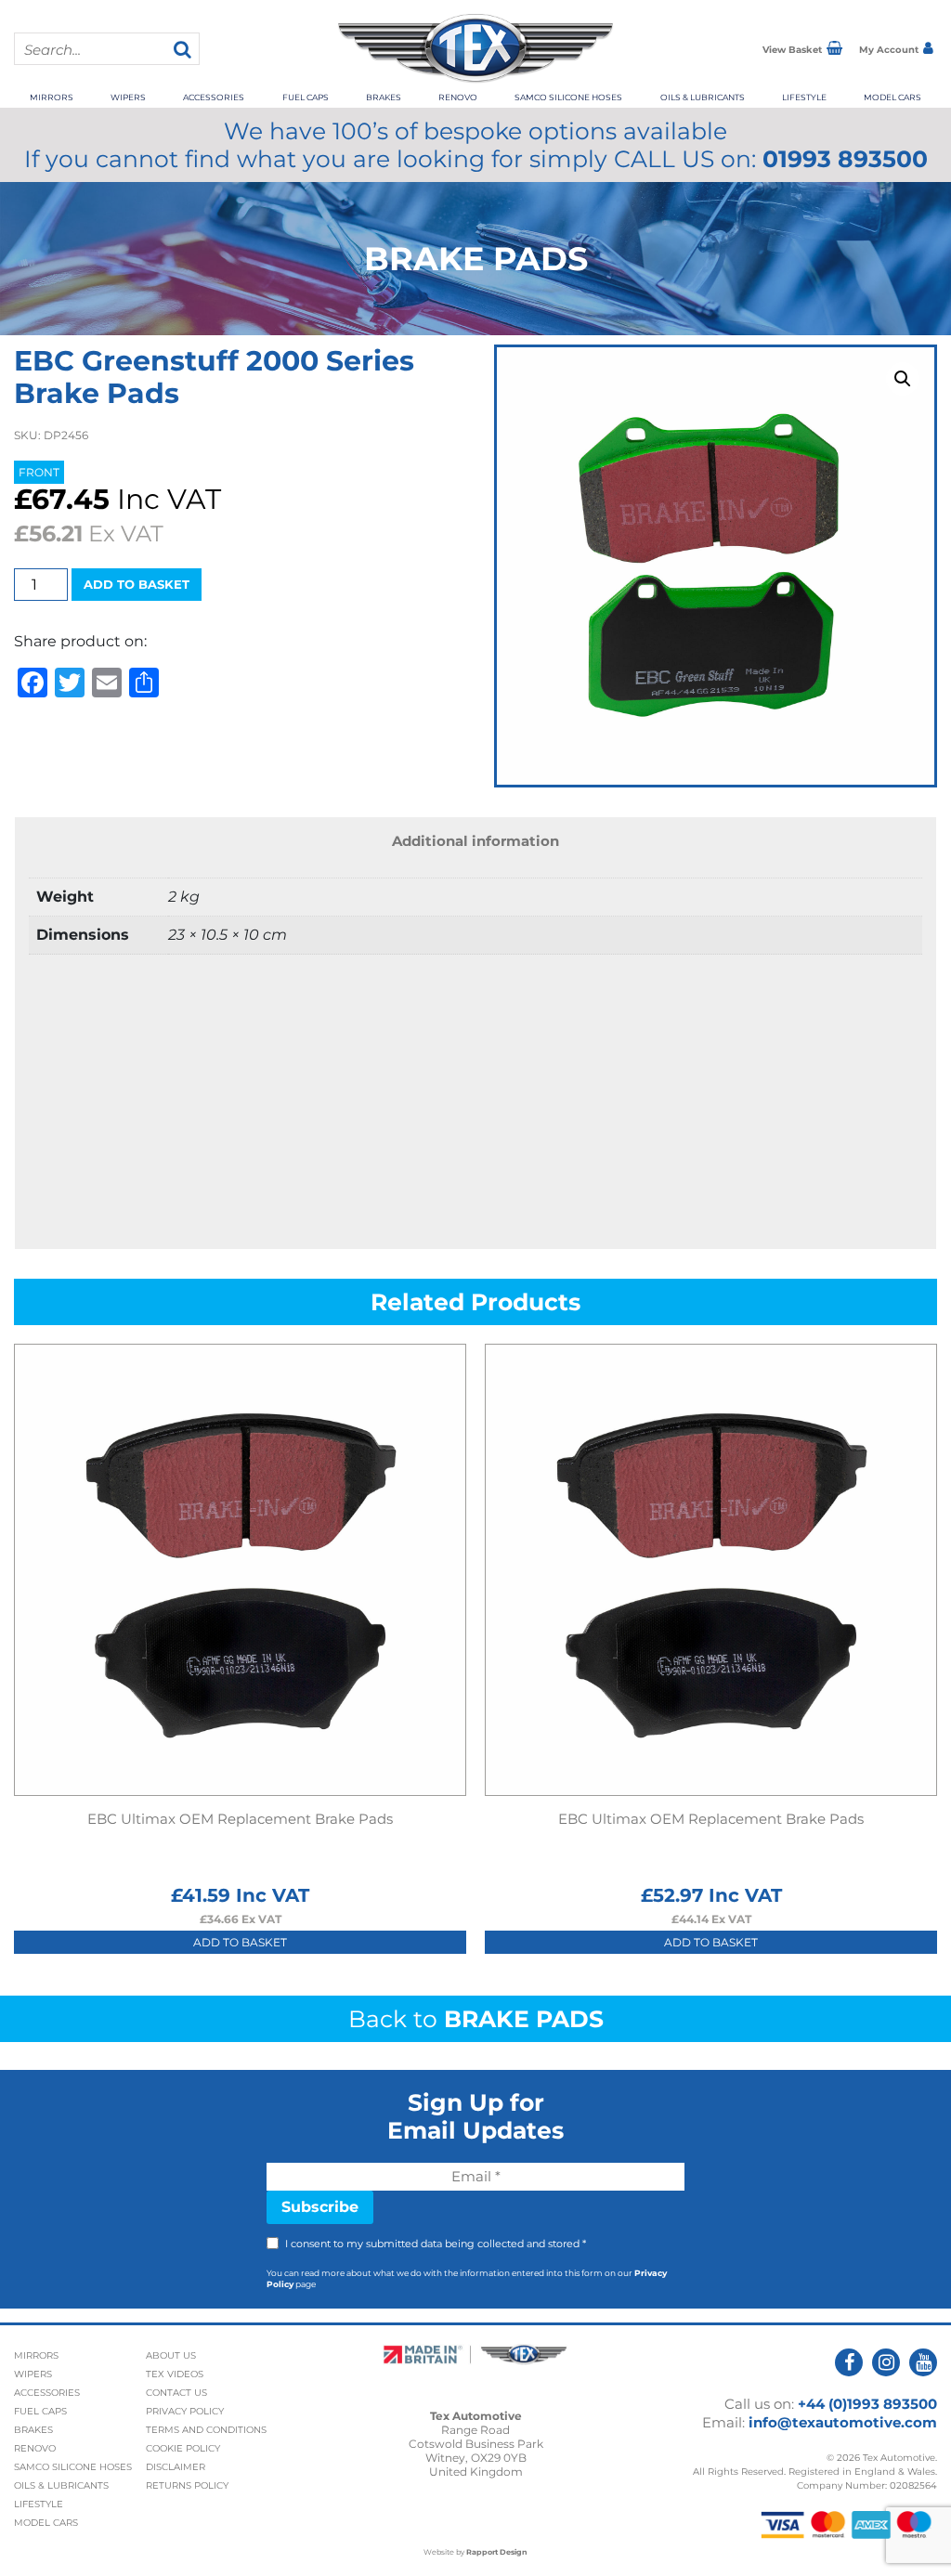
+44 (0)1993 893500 (867, 2404)
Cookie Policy (183, 2448)
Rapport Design (497, 2552)
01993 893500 (845, 159)
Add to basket (137, 584)
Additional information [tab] (475, 841)
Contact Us (176, 2393)
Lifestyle (804, 97)
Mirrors (52, 97)
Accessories (214, 97)
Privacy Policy (185, 2411)
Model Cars (892, 97)
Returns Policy (187, 2485)
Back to (476, 2019)
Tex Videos (175, 2374)
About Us (171, 2355)
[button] (903, 379)
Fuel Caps (306, 97)
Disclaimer (176, 2467)
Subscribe (320, 2207)
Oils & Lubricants (703, 97)
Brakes (384, 97)
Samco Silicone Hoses (568, 97)
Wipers (128, 97)
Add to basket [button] (240, 1942)
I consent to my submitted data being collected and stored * (436, 2244)
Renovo (458, 97)
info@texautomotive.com (843, 2422)
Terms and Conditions (206, 2430)
